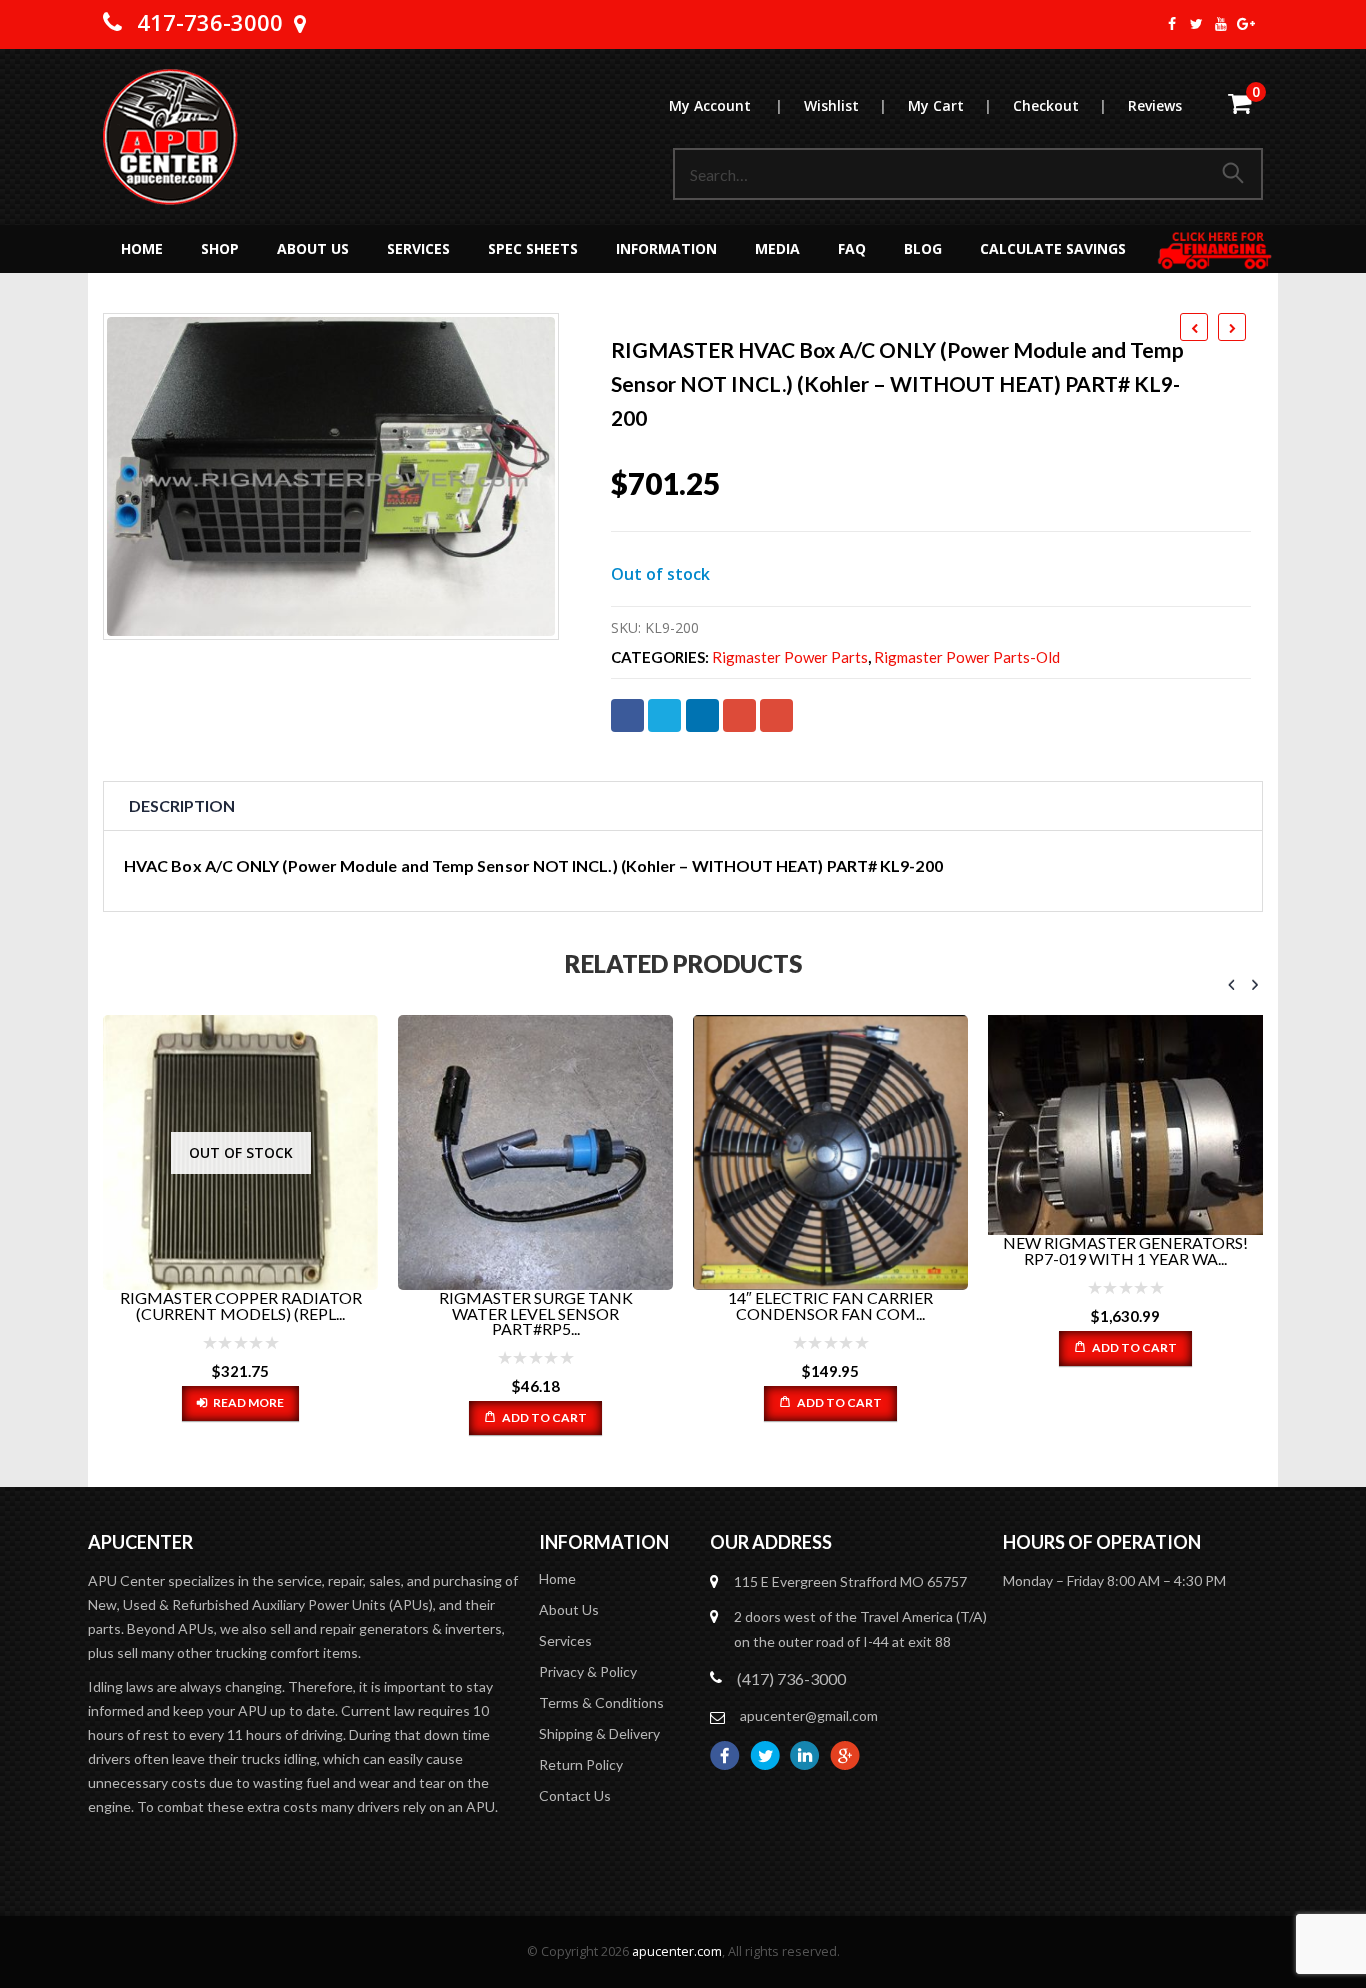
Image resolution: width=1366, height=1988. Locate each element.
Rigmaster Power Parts (790, 657)
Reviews (1155, 105)
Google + (739, 715)
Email (776, 715)
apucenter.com (677, 1951)
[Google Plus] (1246, 24)
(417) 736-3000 (791, 1678)
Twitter (664, 715)
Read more (248, 1402)
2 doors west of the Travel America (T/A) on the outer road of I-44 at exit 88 (860, 1629)
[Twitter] (1197, 24)
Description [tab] (182, 805)
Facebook (627, 715)
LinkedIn (702, 715)
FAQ (852, 248)
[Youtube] (1221, 24)
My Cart (949, 105)
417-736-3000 (210, 22)
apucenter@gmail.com (809, 1715)
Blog (923, 248)
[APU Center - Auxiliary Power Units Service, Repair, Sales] (170, 137)
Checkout (1059, 105)
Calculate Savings (1053, 248)
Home (142, 248)
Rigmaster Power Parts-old (967, 657)
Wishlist (845, 105)
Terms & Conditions (601, 1702)
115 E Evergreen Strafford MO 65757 (850, 1581)
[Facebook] (1172, 24)
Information (666, 248)
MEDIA (777, 248)
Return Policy (581, 1764)
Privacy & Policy (588, 1671)
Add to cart (544, 1417)
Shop (220, 248)
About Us (313, 248)
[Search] (1236, 174)
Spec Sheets (533, 248)
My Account (725, 105)
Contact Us (575, 1795)
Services (418, 248)
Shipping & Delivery (599, 1733)
